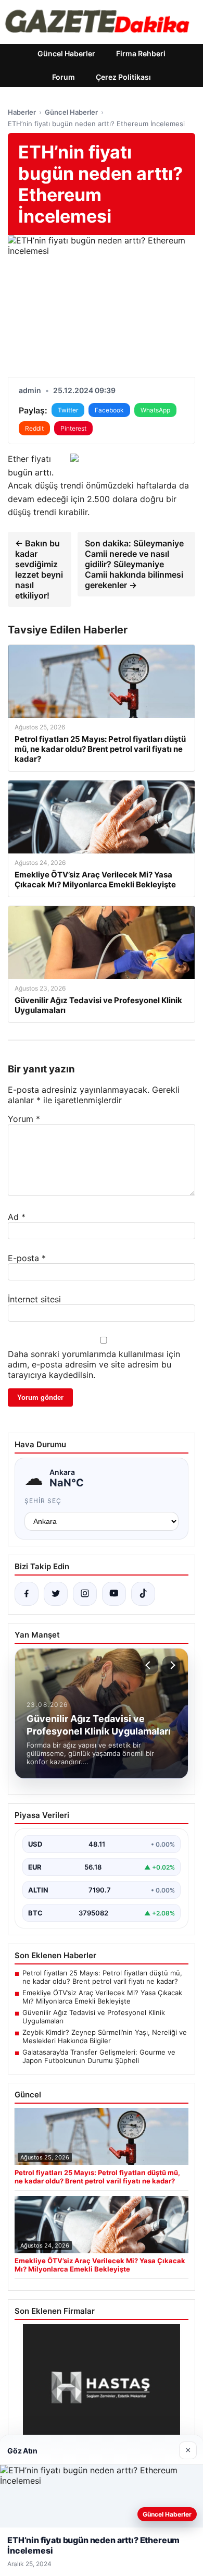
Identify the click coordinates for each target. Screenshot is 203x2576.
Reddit (34, 428)
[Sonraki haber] (171, 1665)
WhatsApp (155, 410)
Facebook (109, 410)
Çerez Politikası (123, 77)
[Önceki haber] (149, 1665)
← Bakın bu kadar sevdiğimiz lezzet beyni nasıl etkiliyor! (39, 569)
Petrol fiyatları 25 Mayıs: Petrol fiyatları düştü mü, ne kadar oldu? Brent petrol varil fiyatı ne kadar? (102, 1977)
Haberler (22, 112)
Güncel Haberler (66, 53)
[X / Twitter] (56, 1594)
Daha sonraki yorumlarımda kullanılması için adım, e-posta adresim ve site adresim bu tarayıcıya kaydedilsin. (94, 1364)
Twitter (68, 410)
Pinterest (73, 428)
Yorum (24, 1119)
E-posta (27, 1258)
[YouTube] (114, 1594)
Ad (17, 1217)
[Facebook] (27, 1594)
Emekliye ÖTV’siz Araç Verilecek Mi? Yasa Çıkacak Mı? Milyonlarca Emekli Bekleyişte (102, 1997)
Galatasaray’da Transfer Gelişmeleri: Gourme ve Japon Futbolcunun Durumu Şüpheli (99, 2056)
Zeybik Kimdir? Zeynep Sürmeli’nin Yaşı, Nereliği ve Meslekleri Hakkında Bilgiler (105, 2036)
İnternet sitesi (34, 1299)
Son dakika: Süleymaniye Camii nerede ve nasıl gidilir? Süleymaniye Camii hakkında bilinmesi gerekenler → (134, 564)
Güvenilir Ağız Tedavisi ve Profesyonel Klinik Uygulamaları (94, 2017)
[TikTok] (143, 1594)
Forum (64, 77)
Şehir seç (43, 1501)
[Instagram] (85, 1594)
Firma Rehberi (141, 53)
